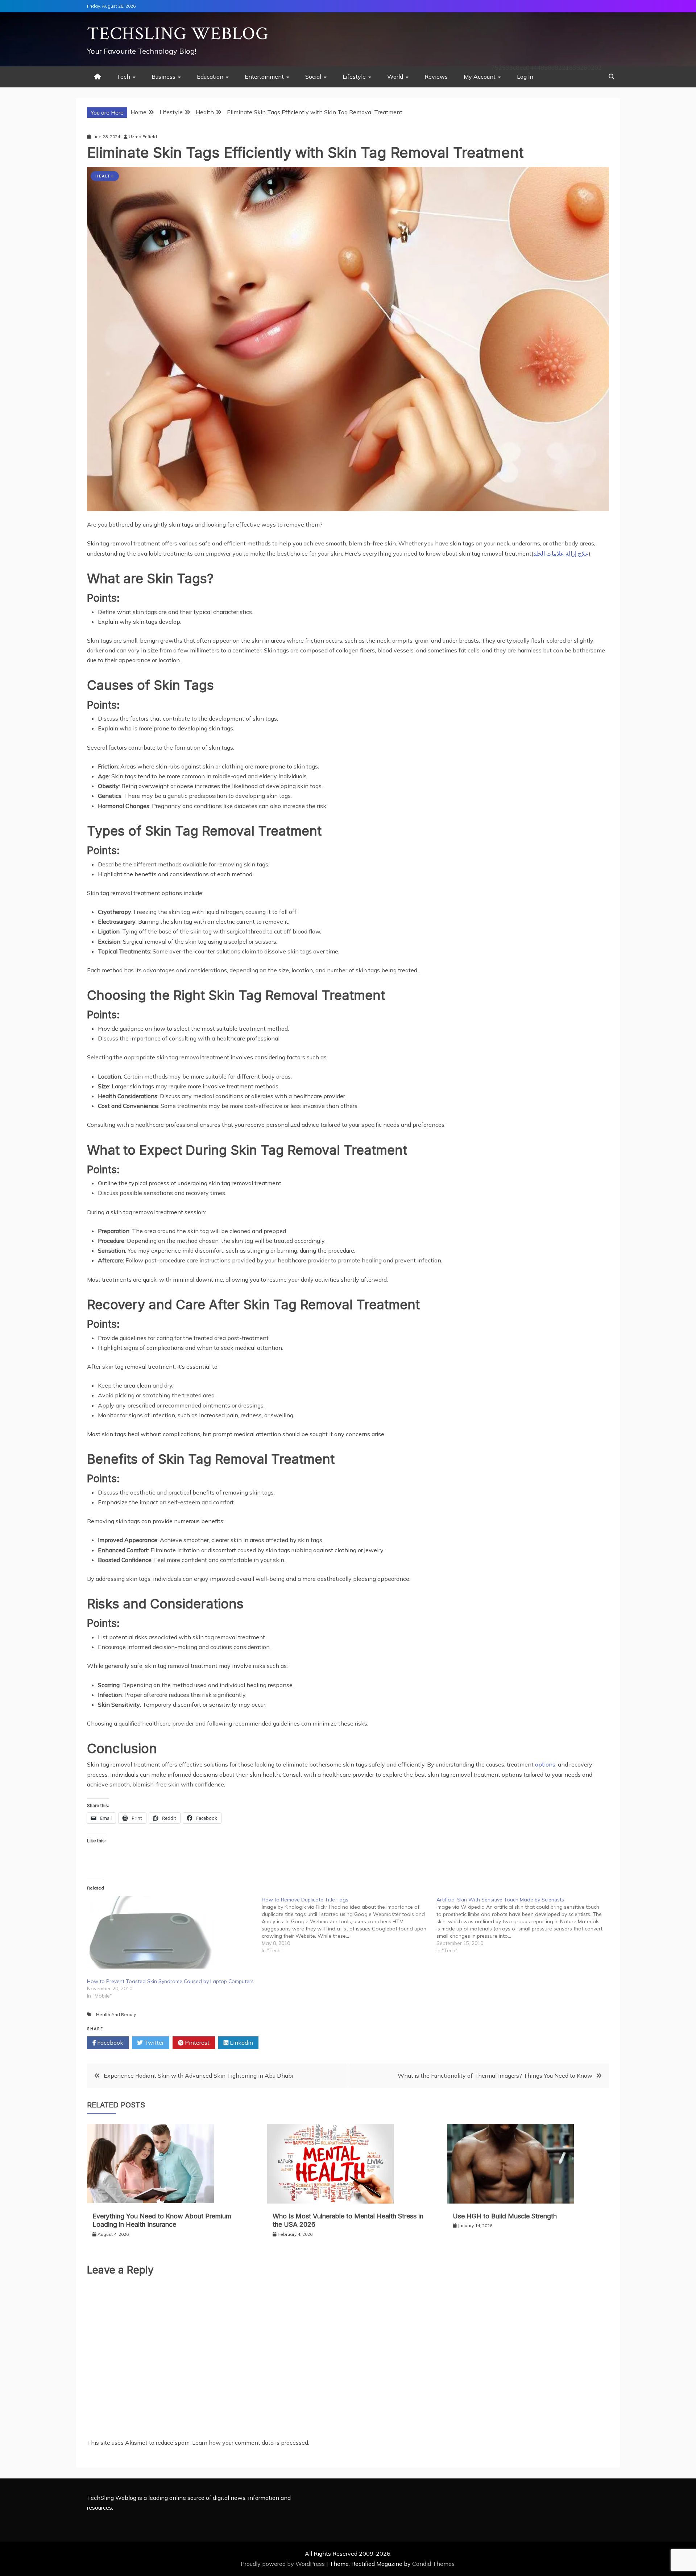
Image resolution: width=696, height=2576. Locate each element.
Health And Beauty (116, 2014)
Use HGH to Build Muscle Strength (505, 2216)
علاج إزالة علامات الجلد (561, 553)
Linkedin (241, 2043)
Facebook (109, 2043)
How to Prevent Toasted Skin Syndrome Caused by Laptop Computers (170, 1981)
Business (163, 77)
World (395, 77)
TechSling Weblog (178, 34)
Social (313, 77)
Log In (525, 77)
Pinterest (196, 2043)
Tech (123, 77)
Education (210, 77)
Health (105, 176)
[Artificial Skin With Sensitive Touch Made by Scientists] (524, 1925)
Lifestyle (354, 77)
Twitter (153, 2043)
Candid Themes (433, 2564)
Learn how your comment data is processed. (251, 2443)
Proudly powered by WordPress (283, 2564)
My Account (480, 77)
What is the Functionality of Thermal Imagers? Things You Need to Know (495, 2076)
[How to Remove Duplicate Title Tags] (349, 1925)
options (545, 1764)
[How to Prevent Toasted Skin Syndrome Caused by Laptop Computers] (171, 1932)
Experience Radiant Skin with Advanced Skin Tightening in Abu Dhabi (198, 2076)
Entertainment (264, 77)
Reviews (436, 77)
